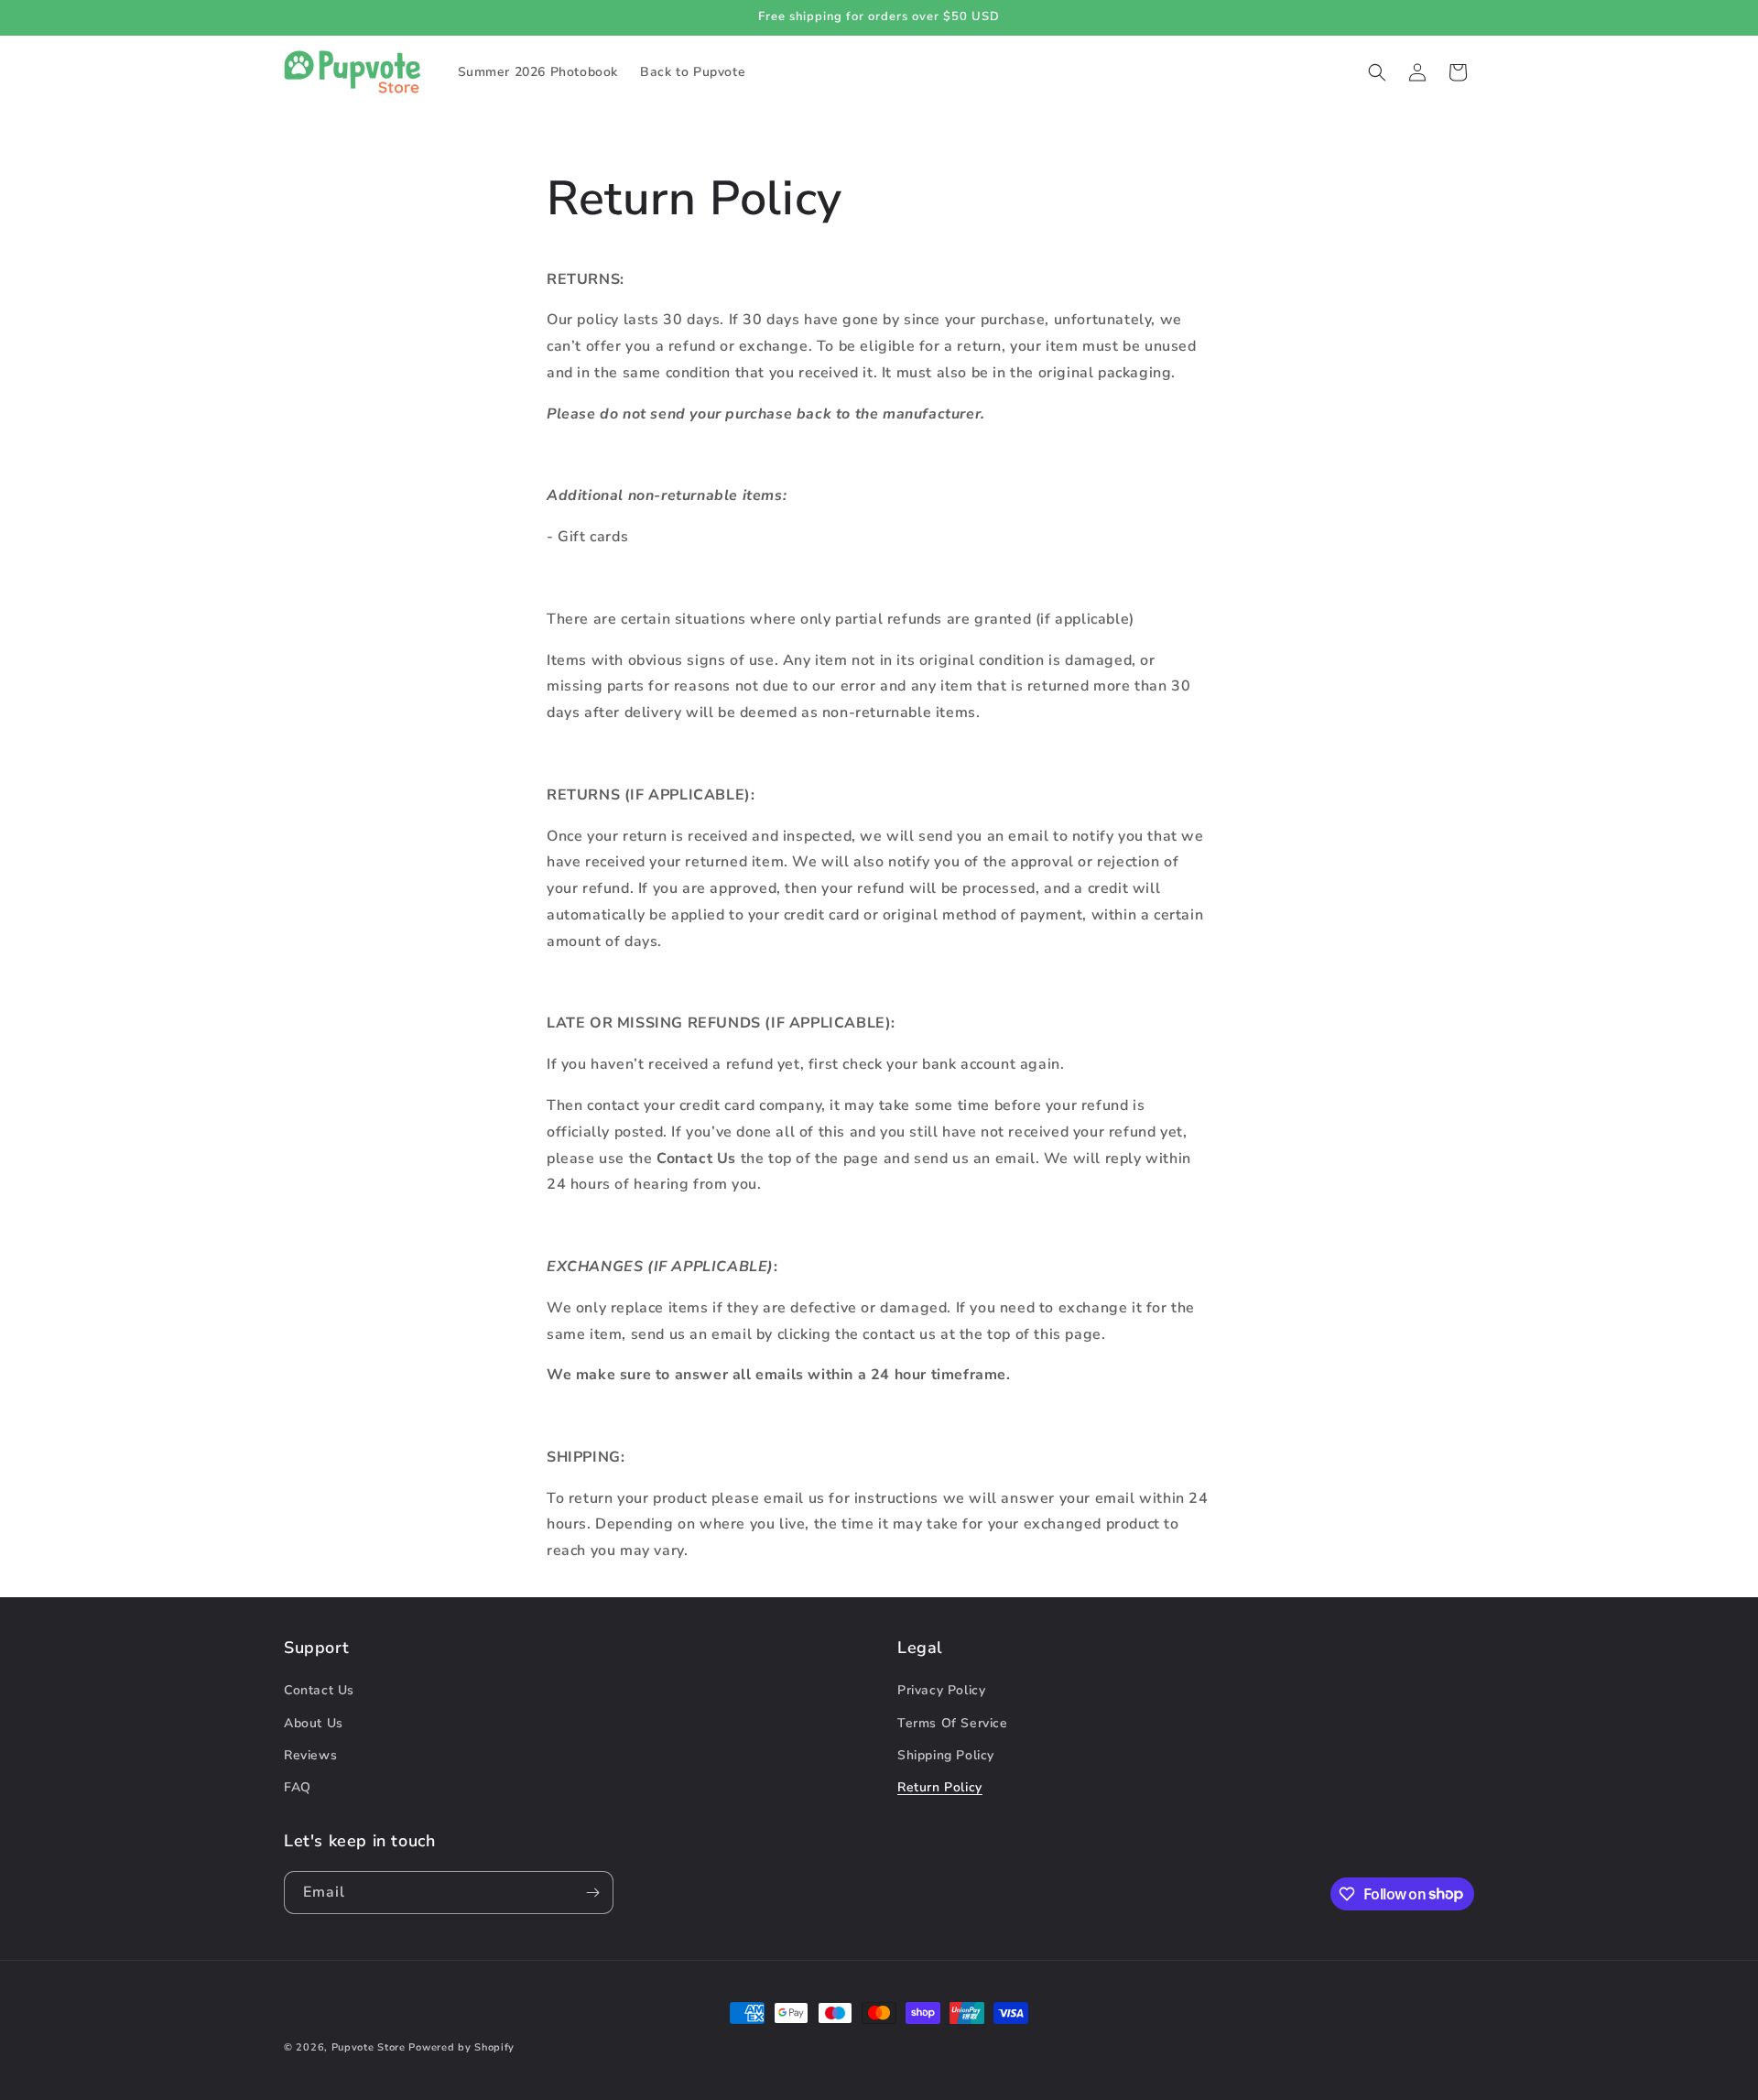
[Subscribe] (592, 1893)
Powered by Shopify (461, 2047)
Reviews (310, 1755)
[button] (1377, 72)
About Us (314, 1723)
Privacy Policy (941, 1690)
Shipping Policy (946, 1755)
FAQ (298, 1787)
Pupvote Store (369, 2047)
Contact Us (319, 1690)
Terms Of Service (953, 1723)
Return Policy (940, 1787)
